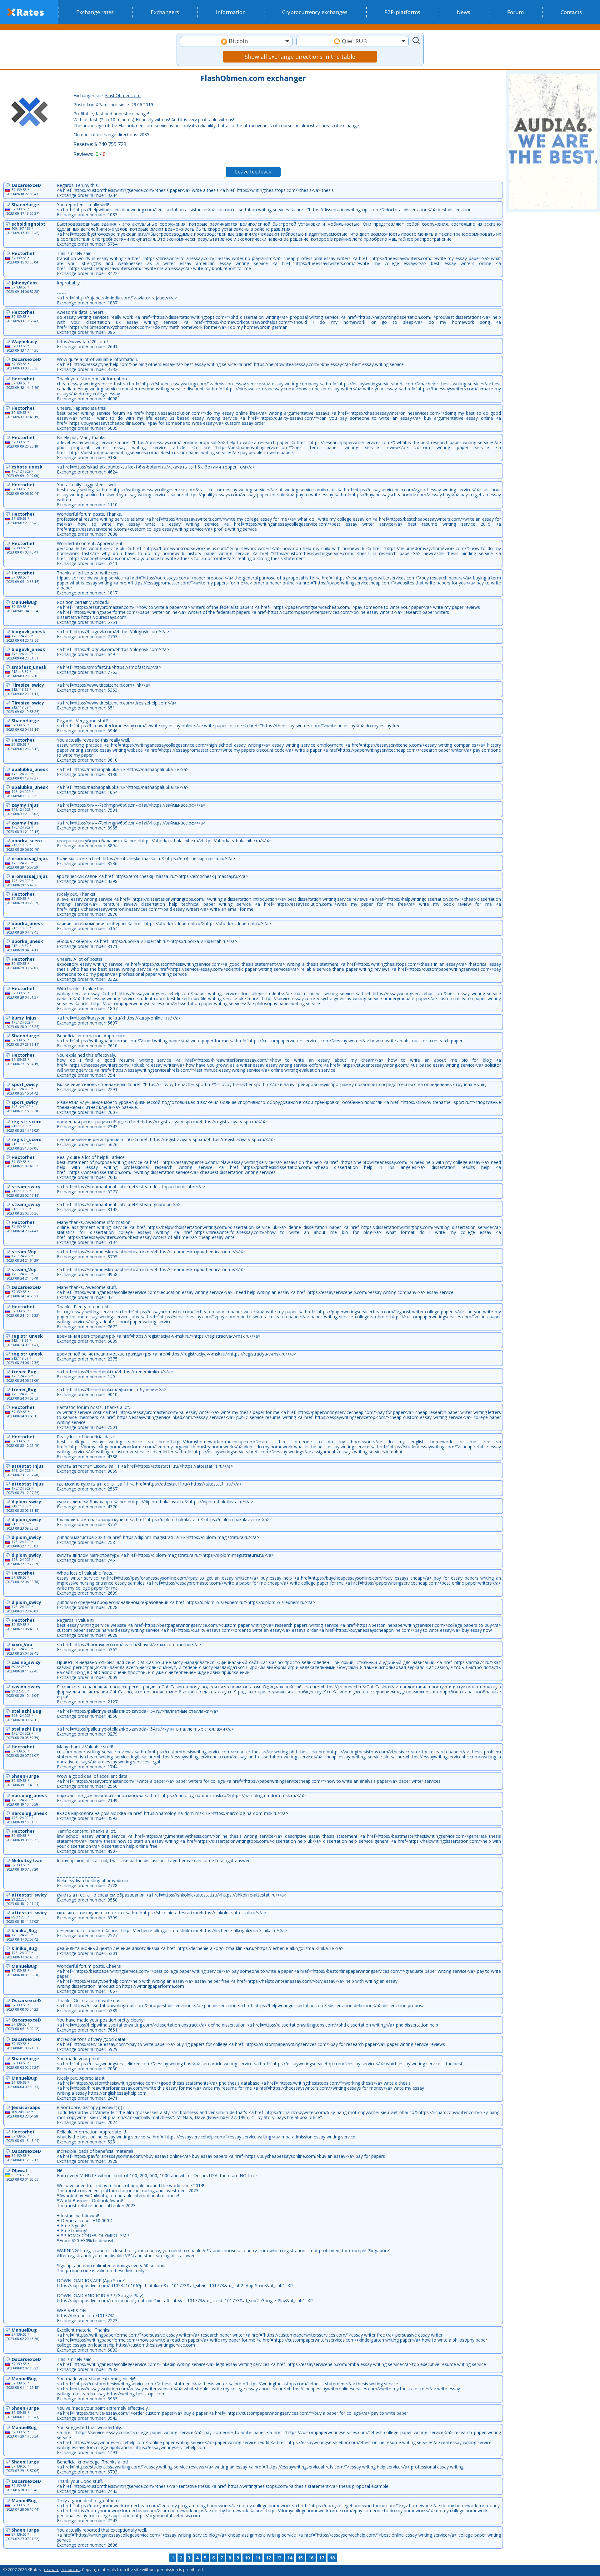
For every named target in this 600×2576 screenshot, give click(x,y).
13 (279, 2558)
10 (247, 2558)
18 (332, 2558)
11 (258, 2558)
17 (322, 2558)
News (464, 12)
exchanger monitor (62, 2569)
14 (290, 2558)
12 (268, 2558)
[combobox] (236, 41)
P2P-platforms (402, 12)
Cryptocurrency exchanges (315, 12)
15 (300, 2558)
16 (311, 2558)
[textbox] (236, 41)
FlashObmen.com (123, 95)
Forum (515, 12)
